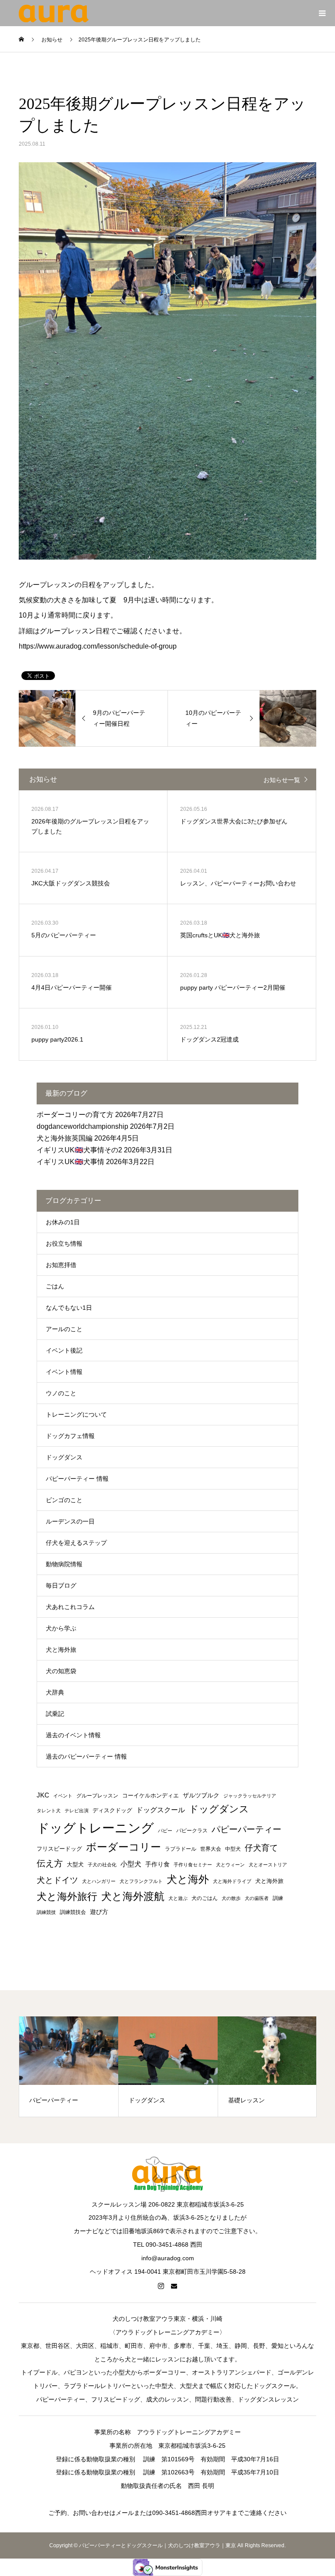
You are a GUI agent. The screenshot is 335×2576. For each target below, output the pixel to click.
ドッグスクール (161, 1810)
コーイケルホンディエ (150, 1795)
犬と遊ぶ (178, 1898)
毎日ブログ (61, 1585)
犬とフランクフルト (141, 1881)
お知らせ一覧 (282, 780)
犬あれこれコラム (70, 1607)
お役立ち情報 (64, 1244)
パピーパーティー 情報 (77, 1479)
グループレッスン (97, 1796)
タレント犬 (49, 1811)
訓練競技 (46, 1912)
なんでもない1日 (69, 1308)
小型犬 (131, 1864)
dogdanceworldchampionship (82, 1126)
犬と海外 (188, 1879)
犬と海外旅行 (67, 1896)
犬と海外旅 (61, 1650)
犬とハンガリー (99, 1881)
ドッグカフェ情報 (70, 1436)
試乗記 (55, 1714)
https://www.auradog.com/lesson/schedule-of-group (98, 646)
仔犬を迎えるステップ (76, 1543)
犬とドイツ (57, 1880)
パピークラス (192, 1831)
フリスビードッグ (59, 1849)
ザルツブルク (201, 1795)
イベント (63, 1796)
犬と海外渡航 (133, 1896)
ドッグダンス (64, 1457)
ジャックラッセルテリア (250, 1796)
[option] (69, 2067)
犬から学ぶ (61, 1628)
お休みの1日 (63, 1222)
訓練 (278, 1898)
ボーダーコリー (123, 1847)
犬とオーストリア (268, 1865)
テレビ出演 (77, 1811)
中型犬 (233, 1849)
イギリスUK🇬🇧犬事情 (70, 1162)
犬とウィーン (230, 1865)
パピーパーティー (246, 1829)
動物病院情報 (64, 1564)
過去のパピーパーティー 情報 (86, 1756)
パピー (165, 1831)
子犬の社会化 (102, 1865)
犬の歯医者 (257, 1898)
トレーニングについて (76, 1414)
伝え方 (50, 1863)
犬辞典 (55, 1692)
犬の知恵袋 (61, 1671)
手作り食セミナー (193, 1865)
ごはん (55, 1286)
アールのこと (64, 1329)
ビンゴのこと (64, 1500)
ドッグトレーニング (95, 1828)
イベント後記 (64, 1350)
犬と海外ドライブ (232, 1881)
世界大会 (211, 1849)
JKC (43, 1795)
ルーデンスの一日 (70, 1521)
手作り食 (157, 1864)
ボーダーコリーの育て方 (75, 1115)
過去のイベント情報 (73, 1735)
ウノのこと (61, 1393)
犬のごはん (205, 1898)
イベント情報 (64, 1372)
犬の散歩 (231, 1898)
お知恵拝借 (61, 1265)
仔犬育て (261, 1848)
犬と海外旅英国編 (65, 1138)
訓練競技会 (73, 1912)
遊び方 (99, 1912)
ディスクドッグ (112, 1810)
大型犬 (75, 1864)
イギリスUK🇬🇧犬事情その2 (79, 1150)
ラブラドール (181, 1849)
